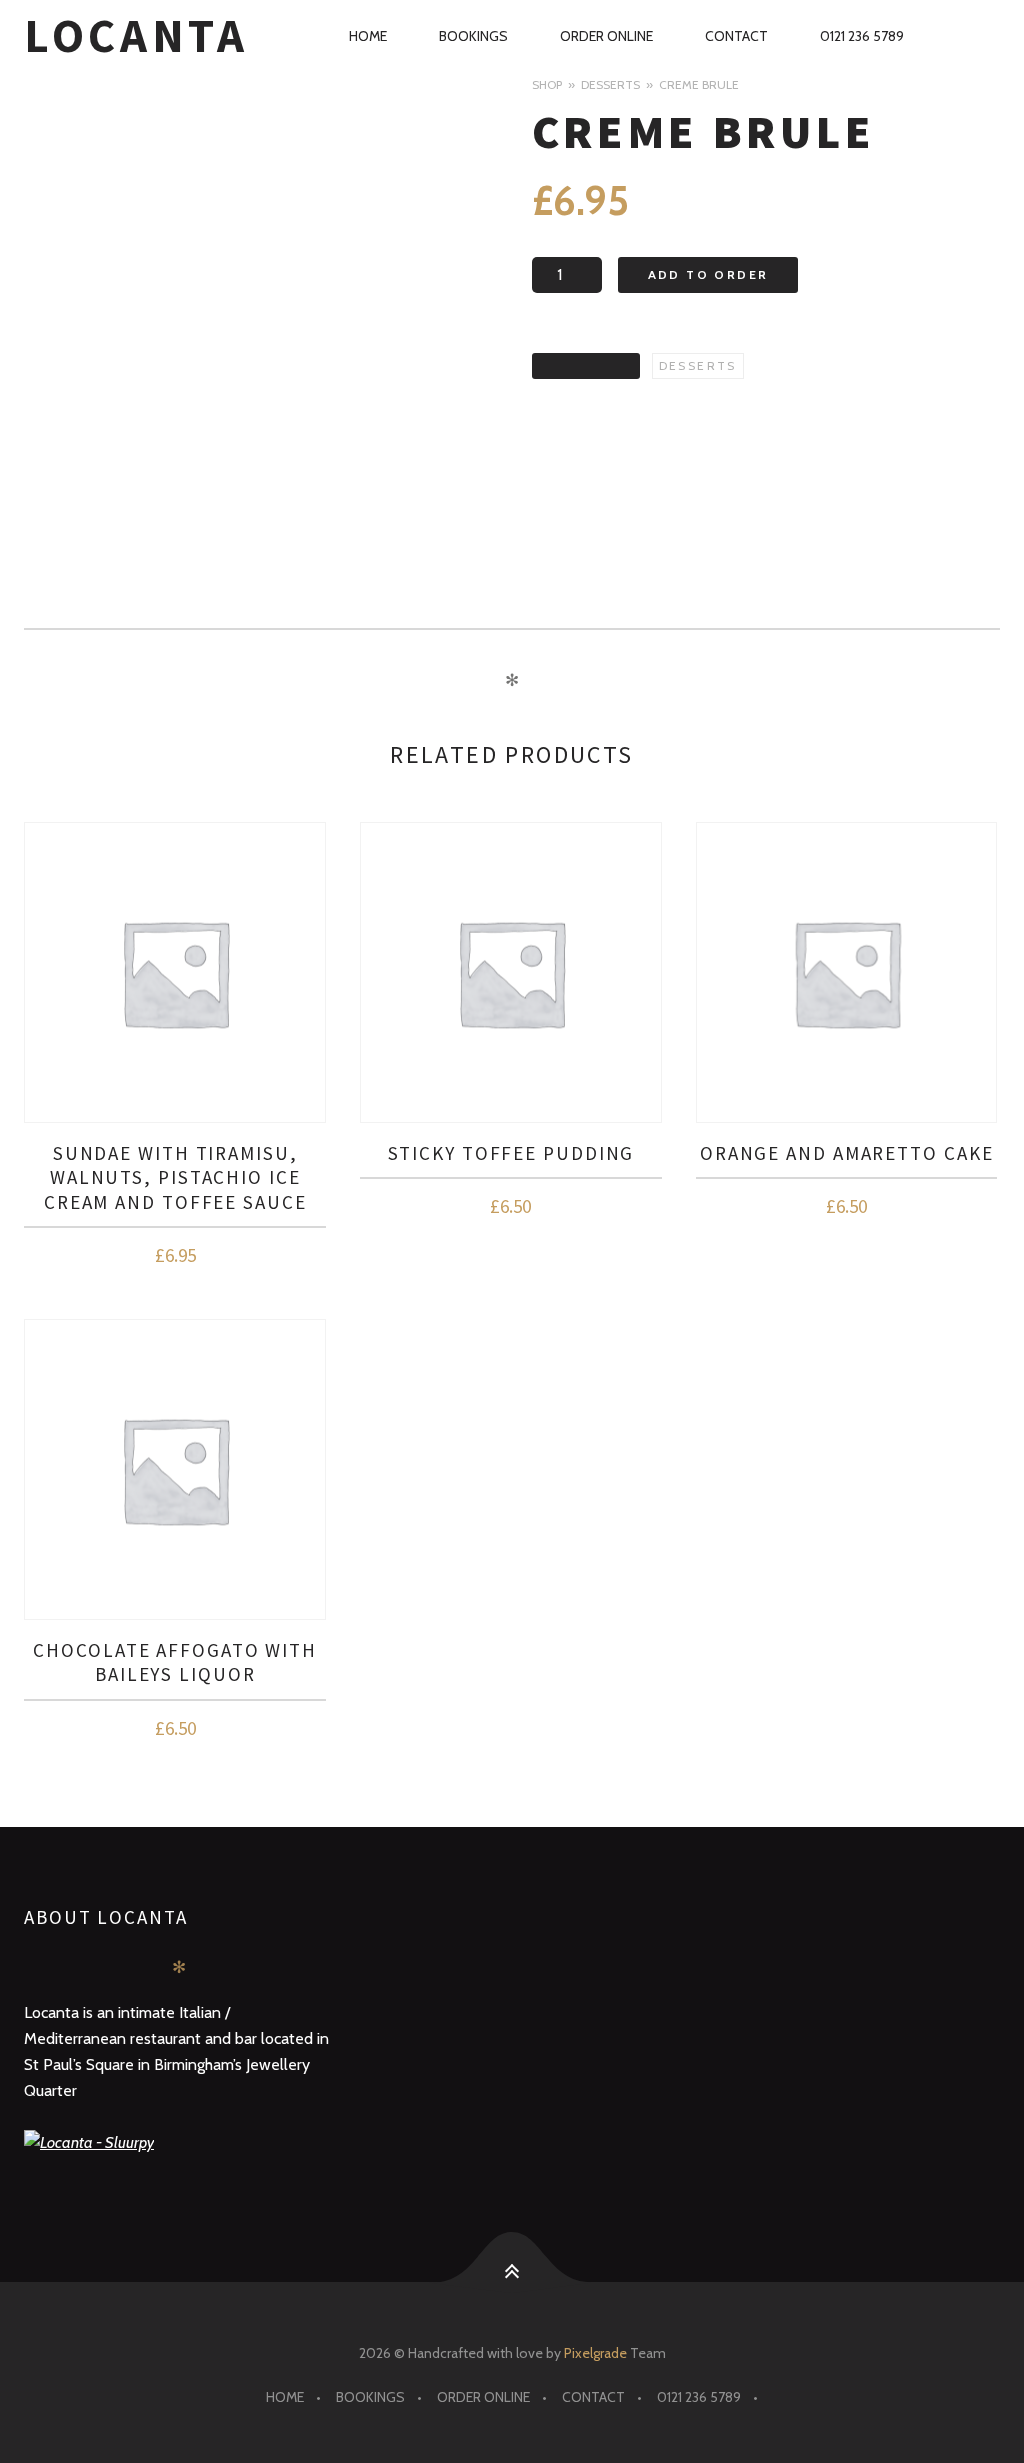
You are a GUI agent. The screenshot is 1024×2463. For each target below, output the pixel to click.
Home (368, 36)
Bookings (473, 36)
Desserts (610, 84)
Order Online (606, 36)
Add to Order (708, 274)
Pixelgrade (595, 2353)
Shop (547, 84)
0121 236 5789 (862, 36)
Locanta (136, 35)
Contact (736, 36)
